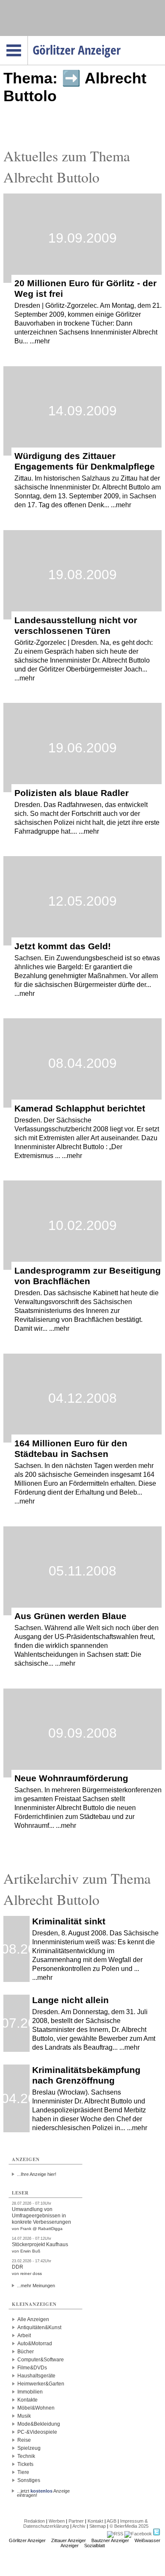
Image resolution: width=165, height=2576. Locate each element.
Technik (26, 2456)
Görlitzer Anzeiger (27, 2540)
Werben (57, 2521)
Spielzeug (29, 2448)
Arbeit (24, 2336)
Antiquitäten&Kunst (39, 2327)
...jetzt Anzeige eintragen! (43, 2491)
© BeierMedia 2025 (129, 2526)
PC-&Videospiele (37, 2432)
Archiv (79, 2526)
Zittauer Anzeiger (69, 2540)
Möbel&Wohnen (36, 2408)
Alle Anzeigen (33, 2319)
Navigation (28, 39)
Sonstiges (29, 2480)
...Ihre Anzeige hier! (37, 2174)
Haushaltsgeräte (36, 2376)
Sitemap (98, 2526)
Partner (76, 2521)
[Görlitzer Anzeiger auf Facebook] (138, 2534)
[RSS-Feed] (115, 2534)
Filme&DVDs (32, 2368)
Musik (24, 2416)
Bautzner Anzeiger (110, 2540)
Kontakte (27, 2400)
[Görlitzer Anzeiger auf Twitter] (157, 2534)
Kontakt (95, 2521)
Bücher (26, 2352)
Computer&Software (41, 2360)
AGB (111, 2521)
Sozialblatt (95, 2546)
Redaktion (34, 2521)
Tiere (23, 2472)
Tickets (25, 2464)
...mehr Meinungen (36, 2286)
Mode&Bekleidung (39, 2424)
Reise (24, 2440)
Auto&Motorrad (35, 2344)
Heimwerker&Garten (41, 2384)
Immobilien (30, 2392)
